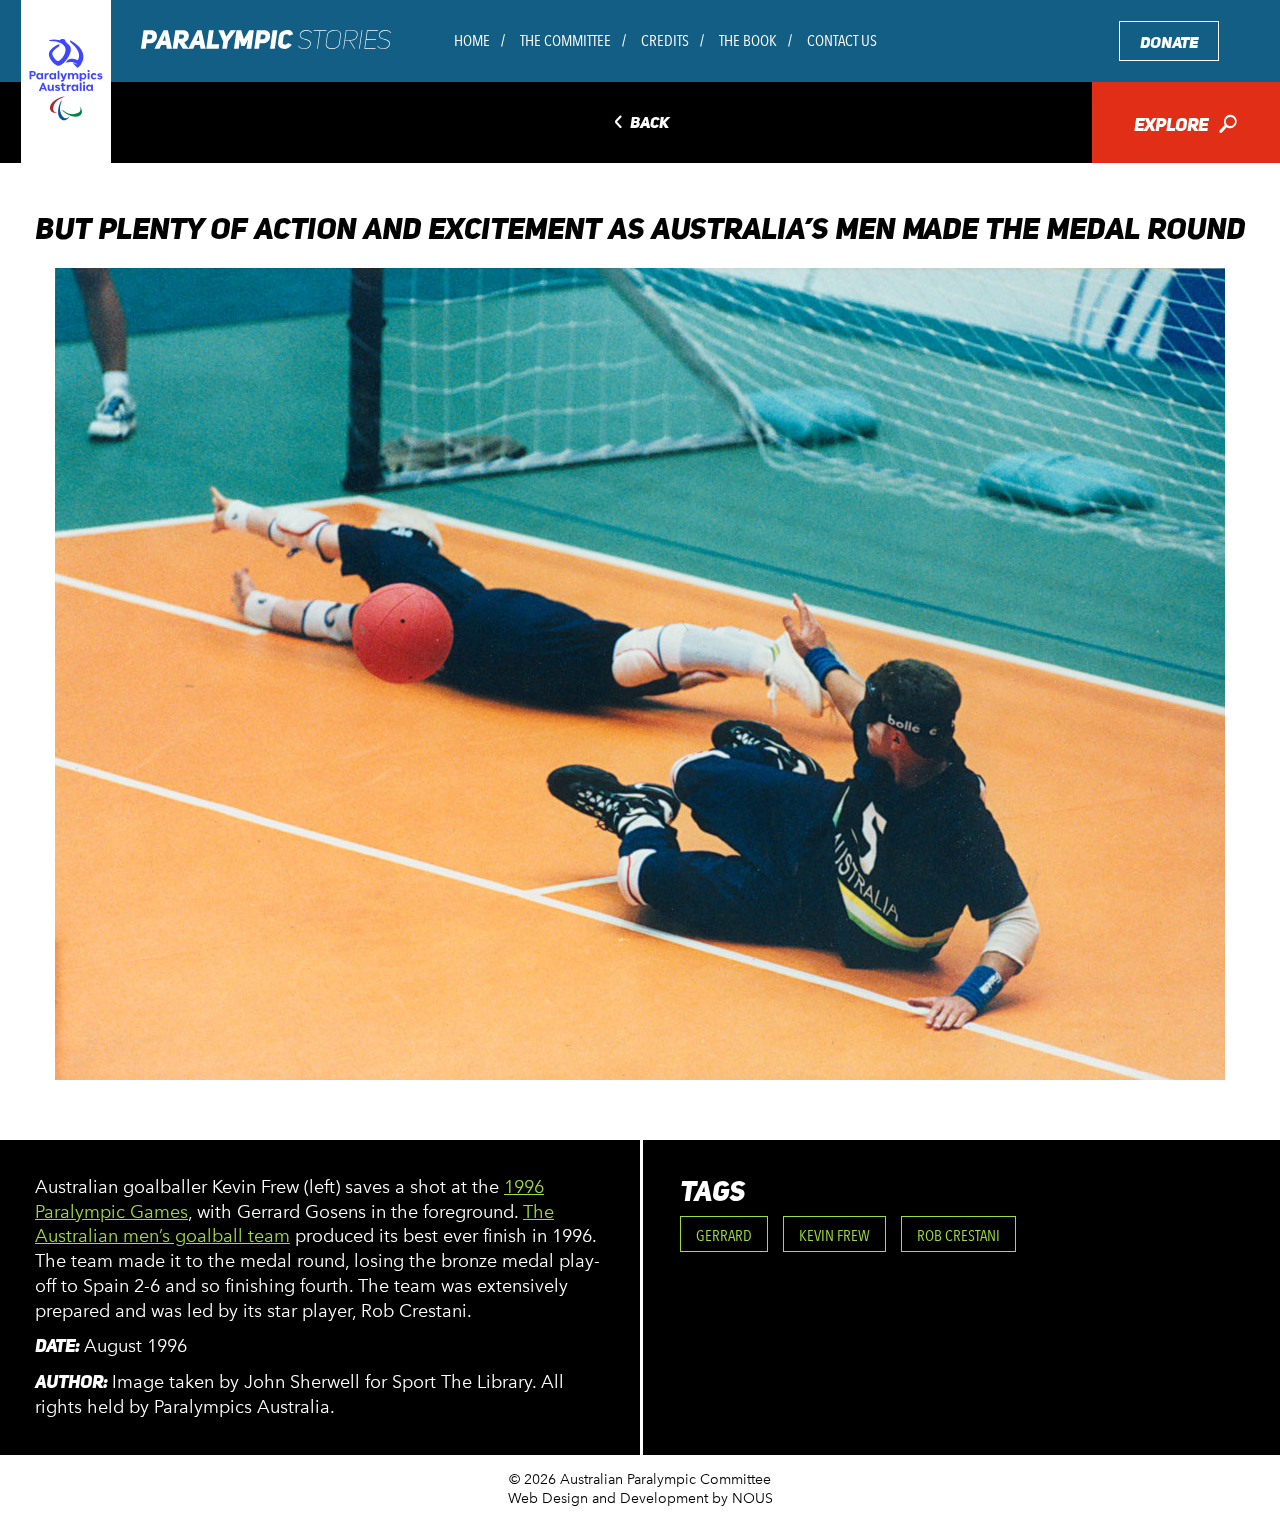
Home (472, 40)
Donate (1169, 42)
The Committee (565, 40)
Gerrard (724, 1235)
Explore (1185, 126)
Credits (665, 40)
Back (639, 123)
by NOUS (742, 1498)
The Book (748, 40)
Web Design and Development (608, 1498)
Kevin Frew (834, 1235)
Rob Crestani (958, 1235)
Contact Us (842, 40)
